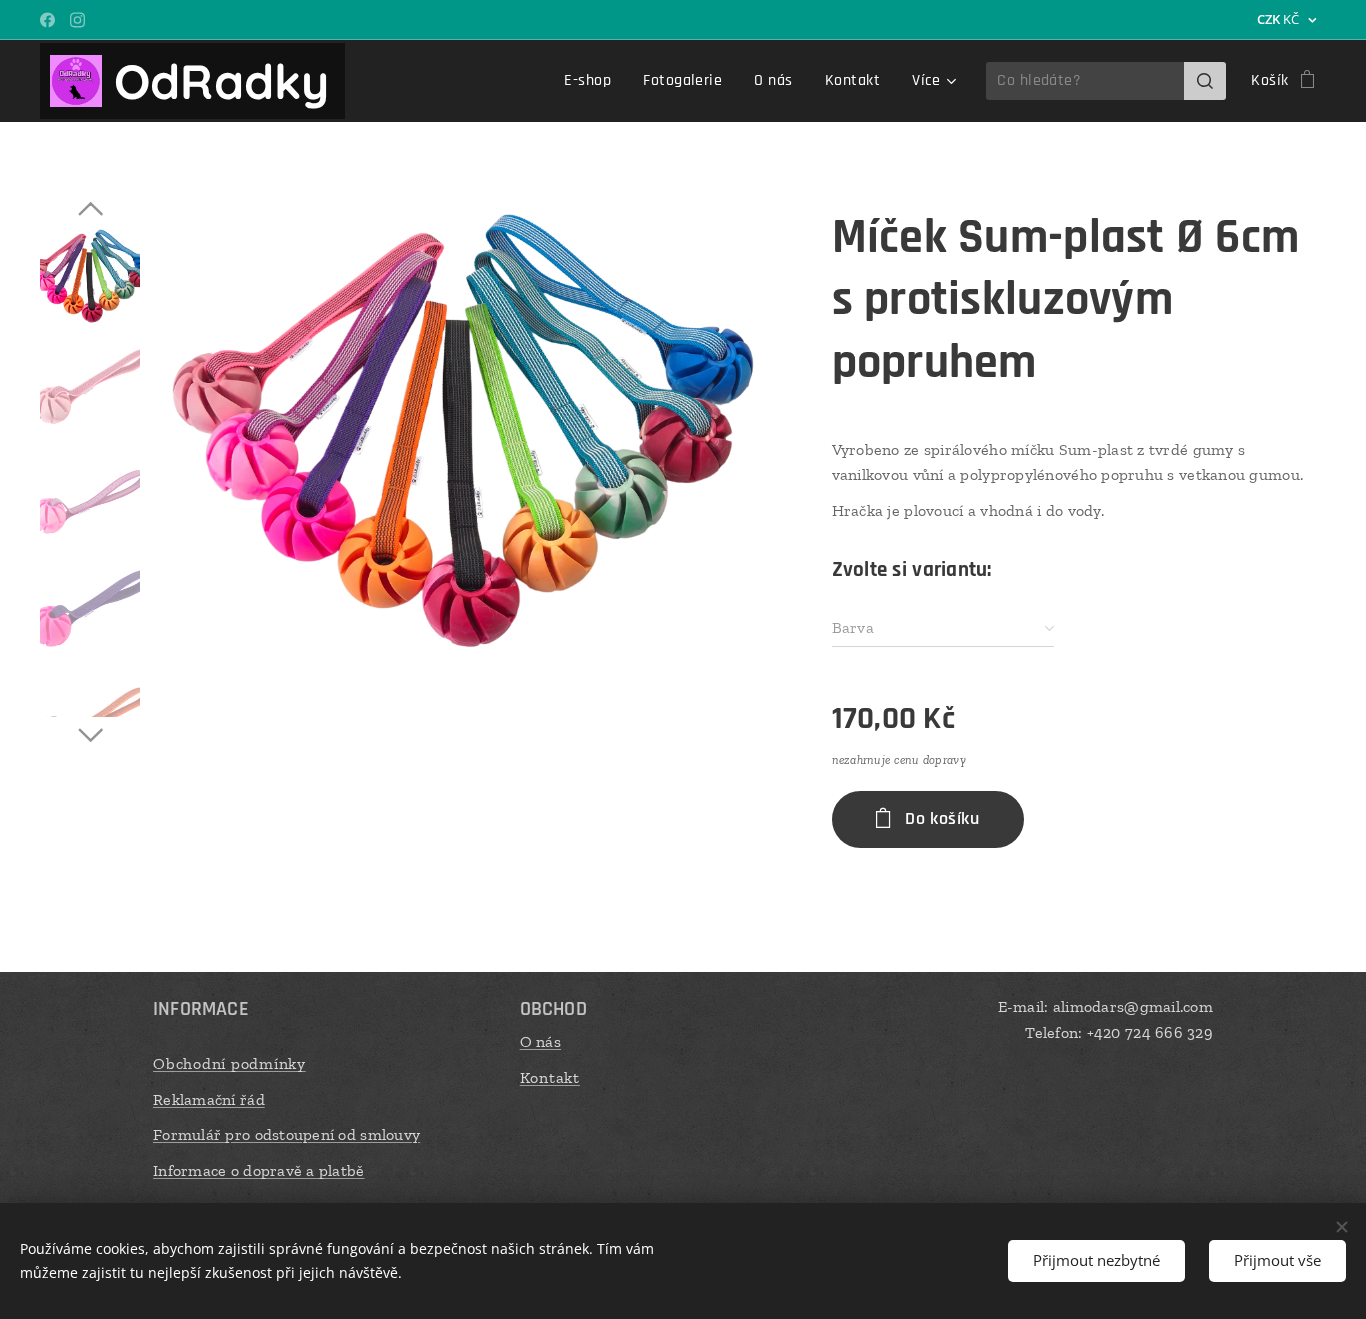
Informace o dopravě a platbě (259, 1170)
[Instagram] (77, 20)
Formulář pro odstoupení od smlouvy (286, 1134)
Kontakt (550, 1077)
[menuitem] (593, 81)
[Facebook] (47, 20)
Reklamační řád (209, 1099)
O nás (540, 1041)
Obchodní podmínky (229, 1063)
